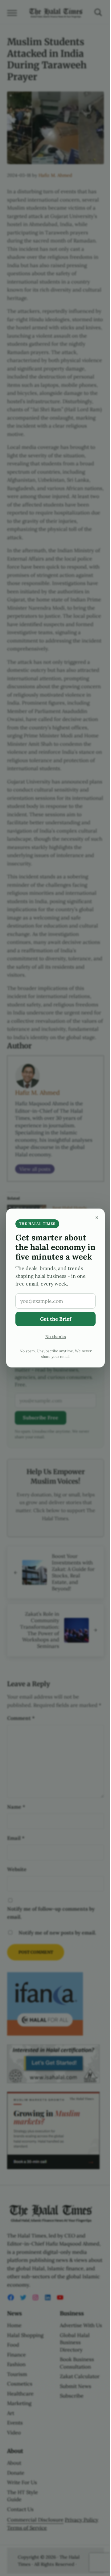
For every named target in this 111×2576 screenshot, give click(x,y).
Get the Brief (56, 1319)
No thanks (56, 1337)
